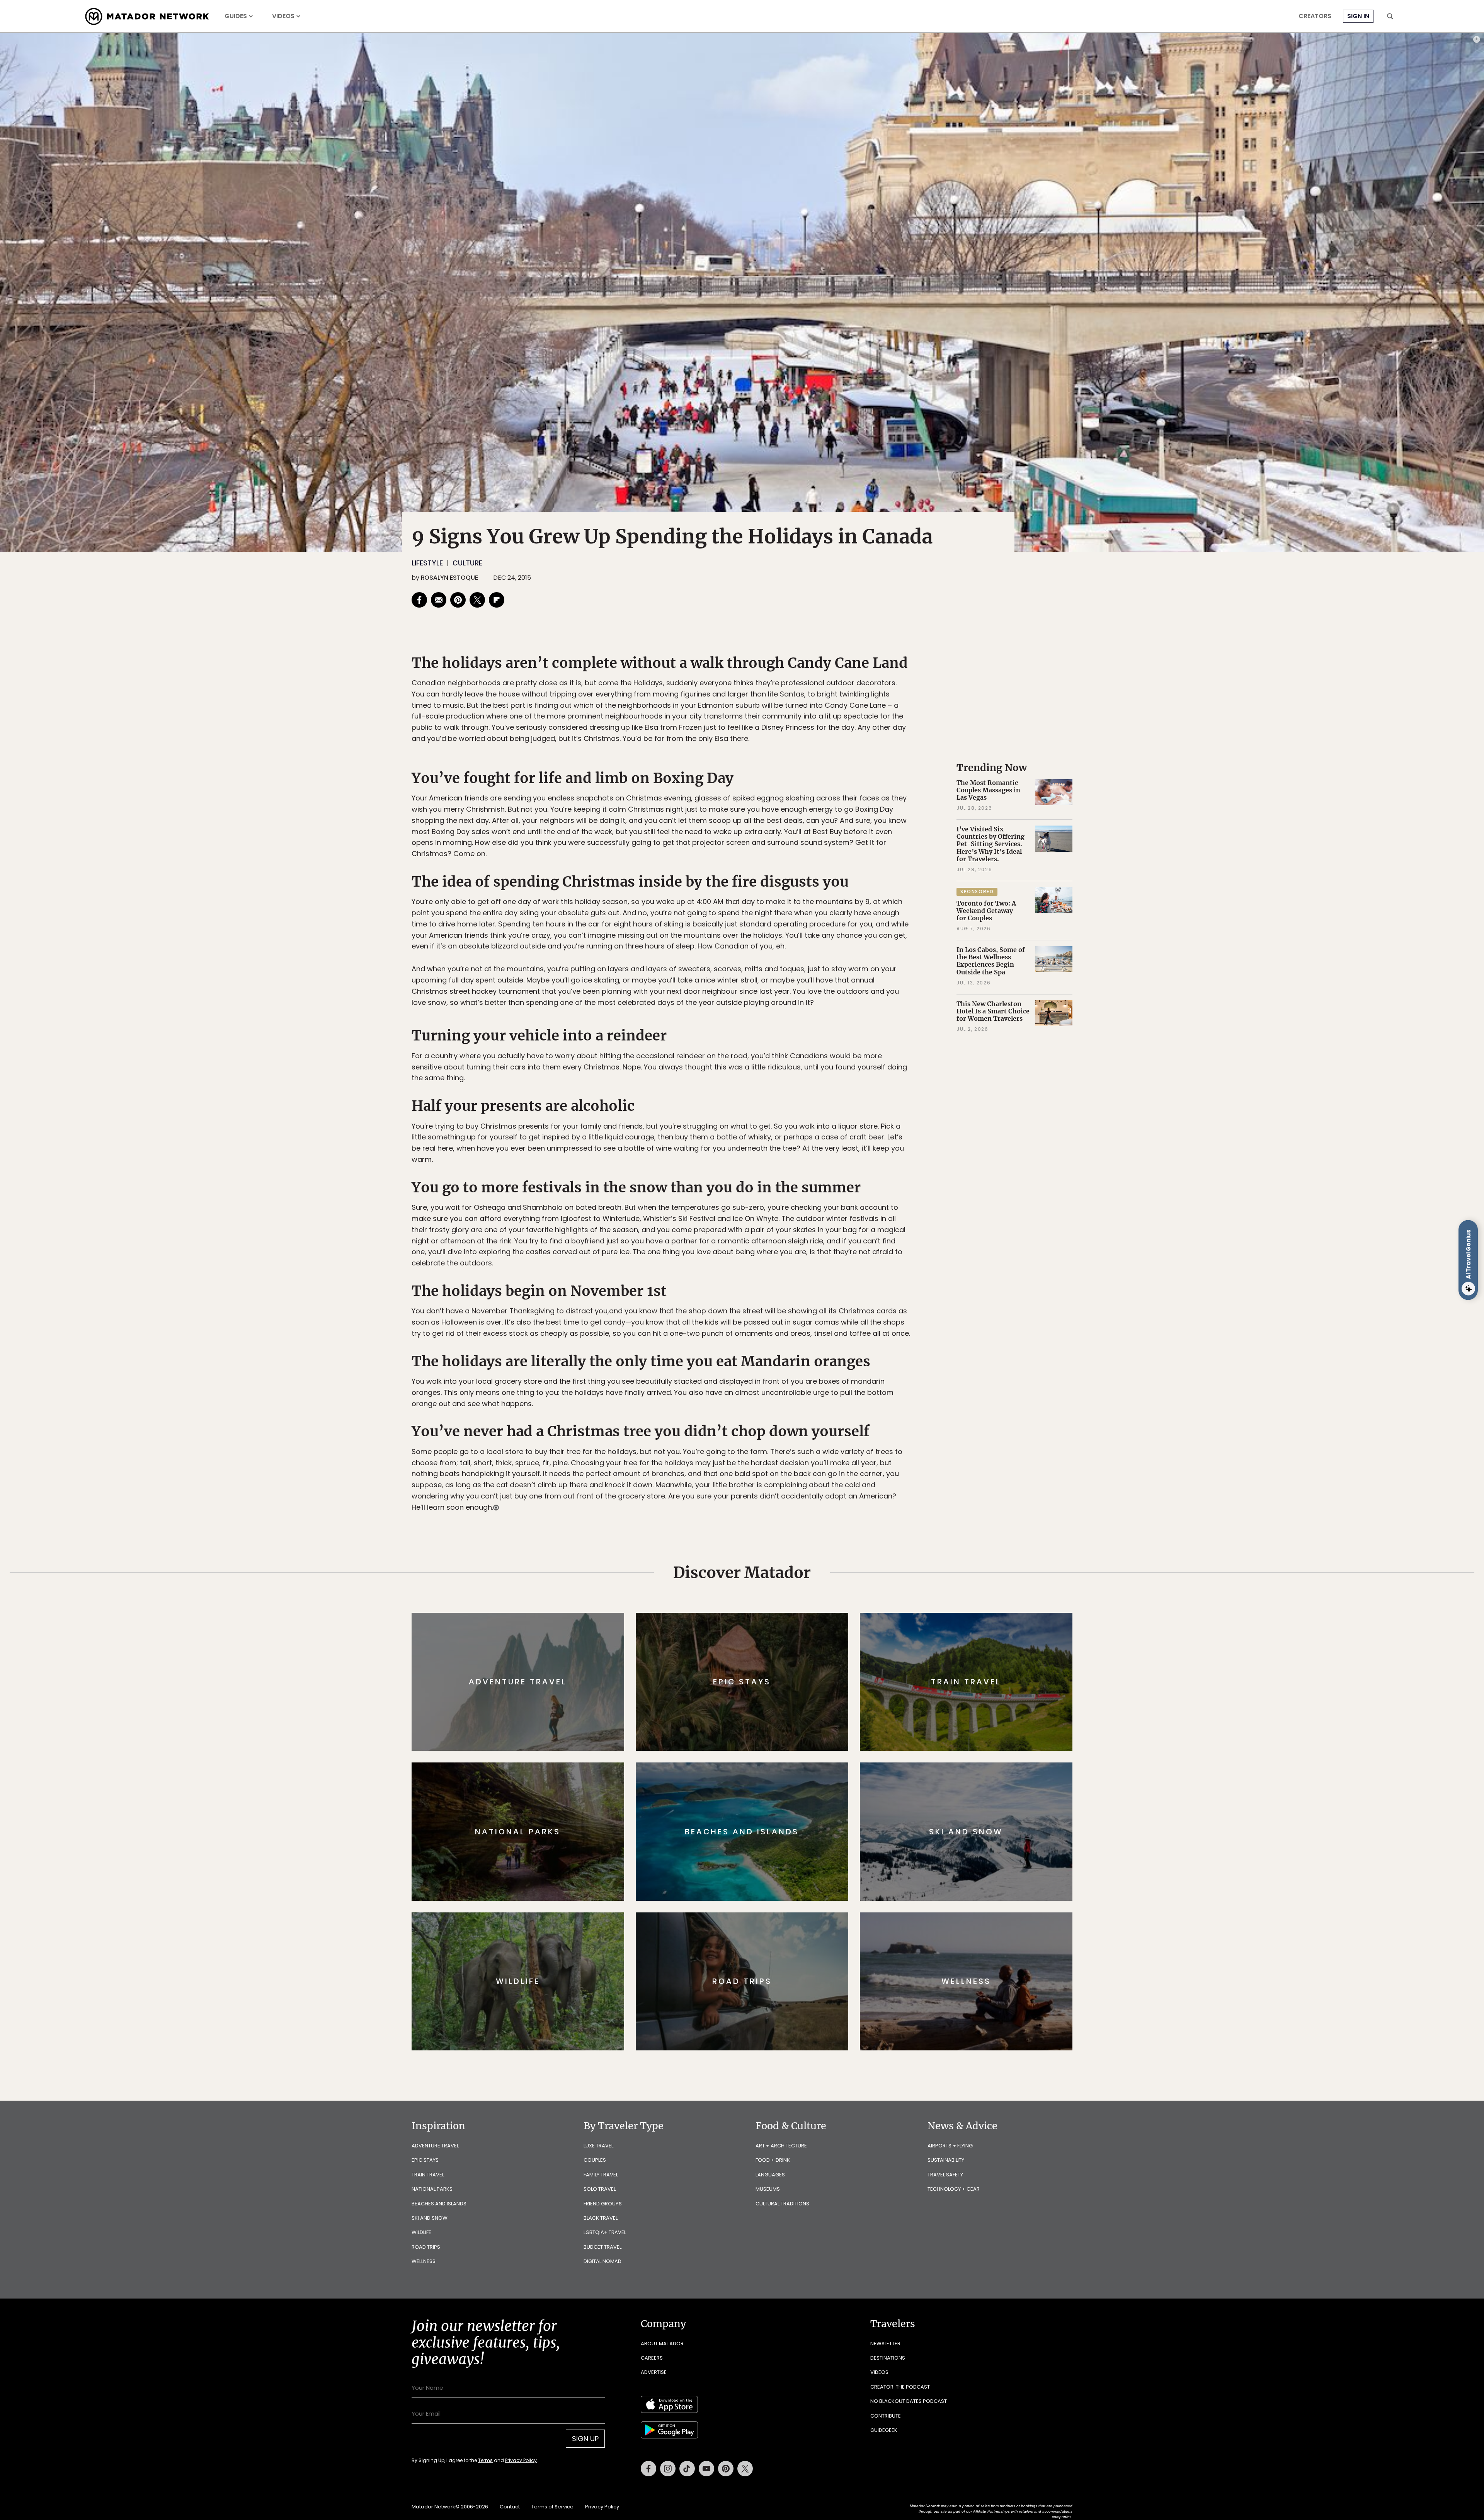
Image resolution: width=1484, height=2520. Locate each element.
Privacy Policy (788, 1312)
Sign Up (819, 1293)
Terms (753, 1312)
